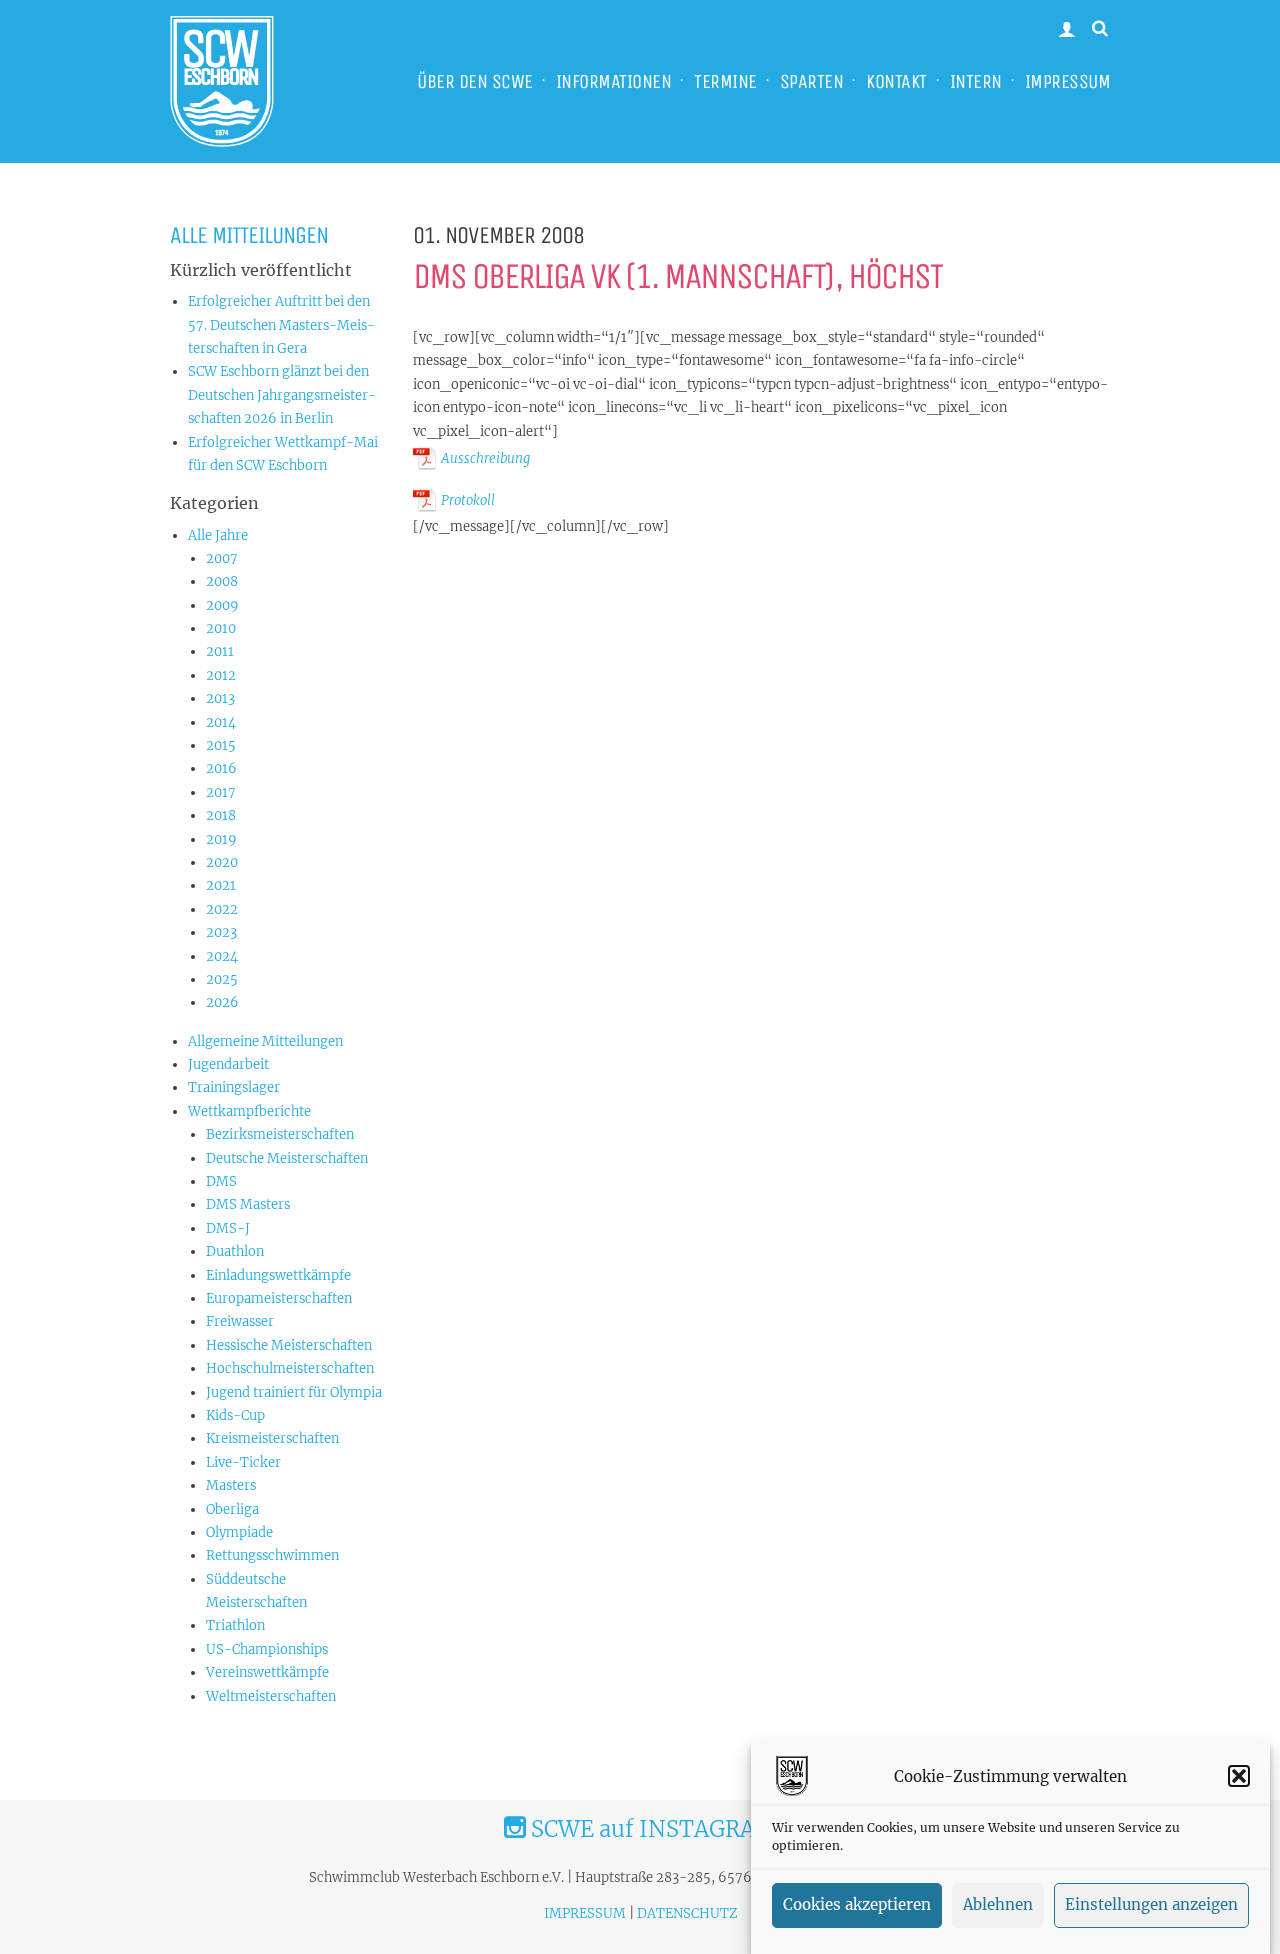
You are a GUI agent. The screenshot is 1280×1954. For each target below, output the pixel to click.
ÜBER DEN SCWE (475, 81)
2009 (222, 605)
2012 (221, 675)
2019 (221, 839)
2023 (221, 932)
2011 (220, 651)
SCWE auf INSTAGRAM (651, 1829)
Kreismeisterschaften (272, 1438)
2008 (222, 581)
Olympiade (239, 1532)
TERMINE (725, 81)
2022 (222, 909)
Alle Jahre (218, 535)
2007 (222, 558)
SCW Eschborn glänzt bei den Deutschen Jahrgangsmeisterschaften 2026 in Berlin (282, 395)
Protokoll (468, 500)
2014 (221, 722)
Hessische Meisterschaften (289, 1345)
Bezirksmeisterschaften (280, 1134)
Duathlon (235, 1251)
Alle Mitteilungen (249, 235)
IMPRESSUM (1068, 81)
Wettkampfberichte (249, 1111)
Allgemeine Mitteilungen (265, 1041)
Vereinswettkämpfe (267, 1672)
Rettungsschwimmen (272, 1555)
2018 (221, 815)
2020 (222, 862)
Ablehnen (998, 1905)
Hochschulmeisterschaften (290, 1368)
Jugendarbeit (228, 1064)
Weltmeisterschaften (271, 1696)
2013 (220, 698)
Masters (231, 1485)
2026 (222, 1002)
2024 (222, 956)
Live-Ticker (243, 1462)
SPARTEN (812, 81)
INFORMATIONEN (614, 81)
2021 (221, 885)
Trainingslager (234, 1087)
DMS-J (228, 1228)
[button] (1239, 1776)
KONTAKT (896, 81)
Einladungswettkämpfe (278, 1275)
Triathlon (235, 1625)
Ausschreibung (485, 458)
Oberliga (232, 1509)
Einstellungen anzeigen (1151, 1905)
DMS (221, 1181)
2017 (221, 792)
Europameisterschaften (279, 1298)
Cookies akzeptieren (857, 1905)
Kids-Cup (235, 1415)
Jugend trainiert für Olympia (294, 1392)
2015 (221, 745)
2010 (221, 628)
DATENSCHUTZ (687, 1913)
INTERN (976, 81)
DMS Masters (248, 1204)
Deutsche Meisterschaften (287, 1158)
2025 (222, 979)
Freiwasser (240, 1321)
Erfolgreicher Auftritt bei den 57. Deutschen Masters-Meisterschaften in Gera (281, 325)
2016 (221, 768)
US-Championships (267, 1649)
